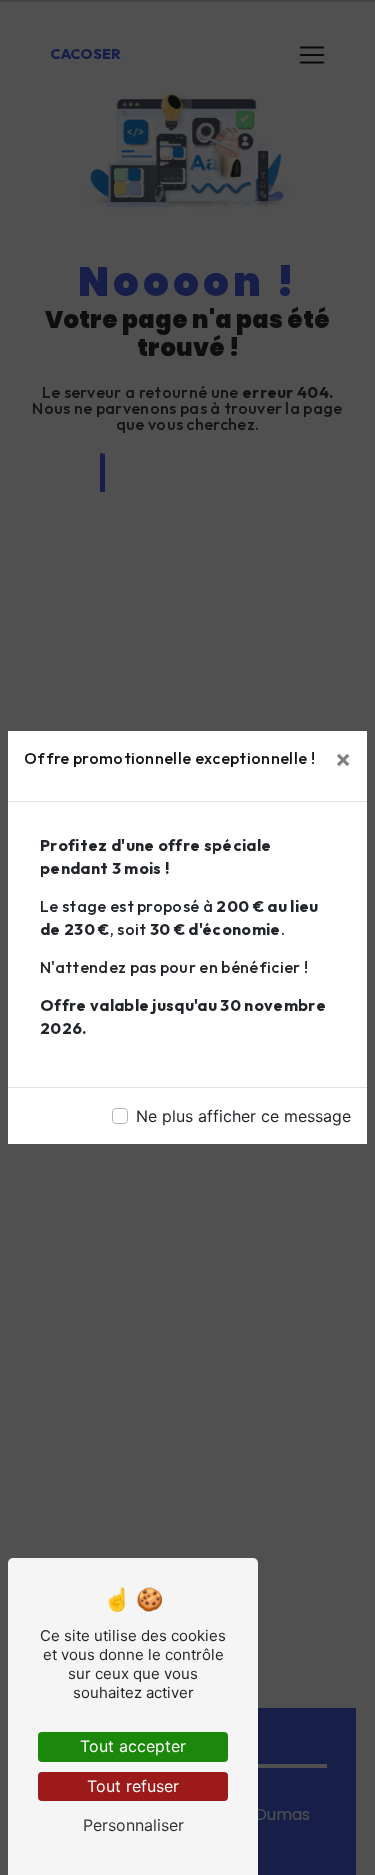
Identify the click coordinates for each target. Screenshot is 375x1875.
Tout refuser (133, 1786)
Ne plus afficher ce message (243, 1116)
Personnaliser (133, 1825)
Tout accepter (133, 1746)
